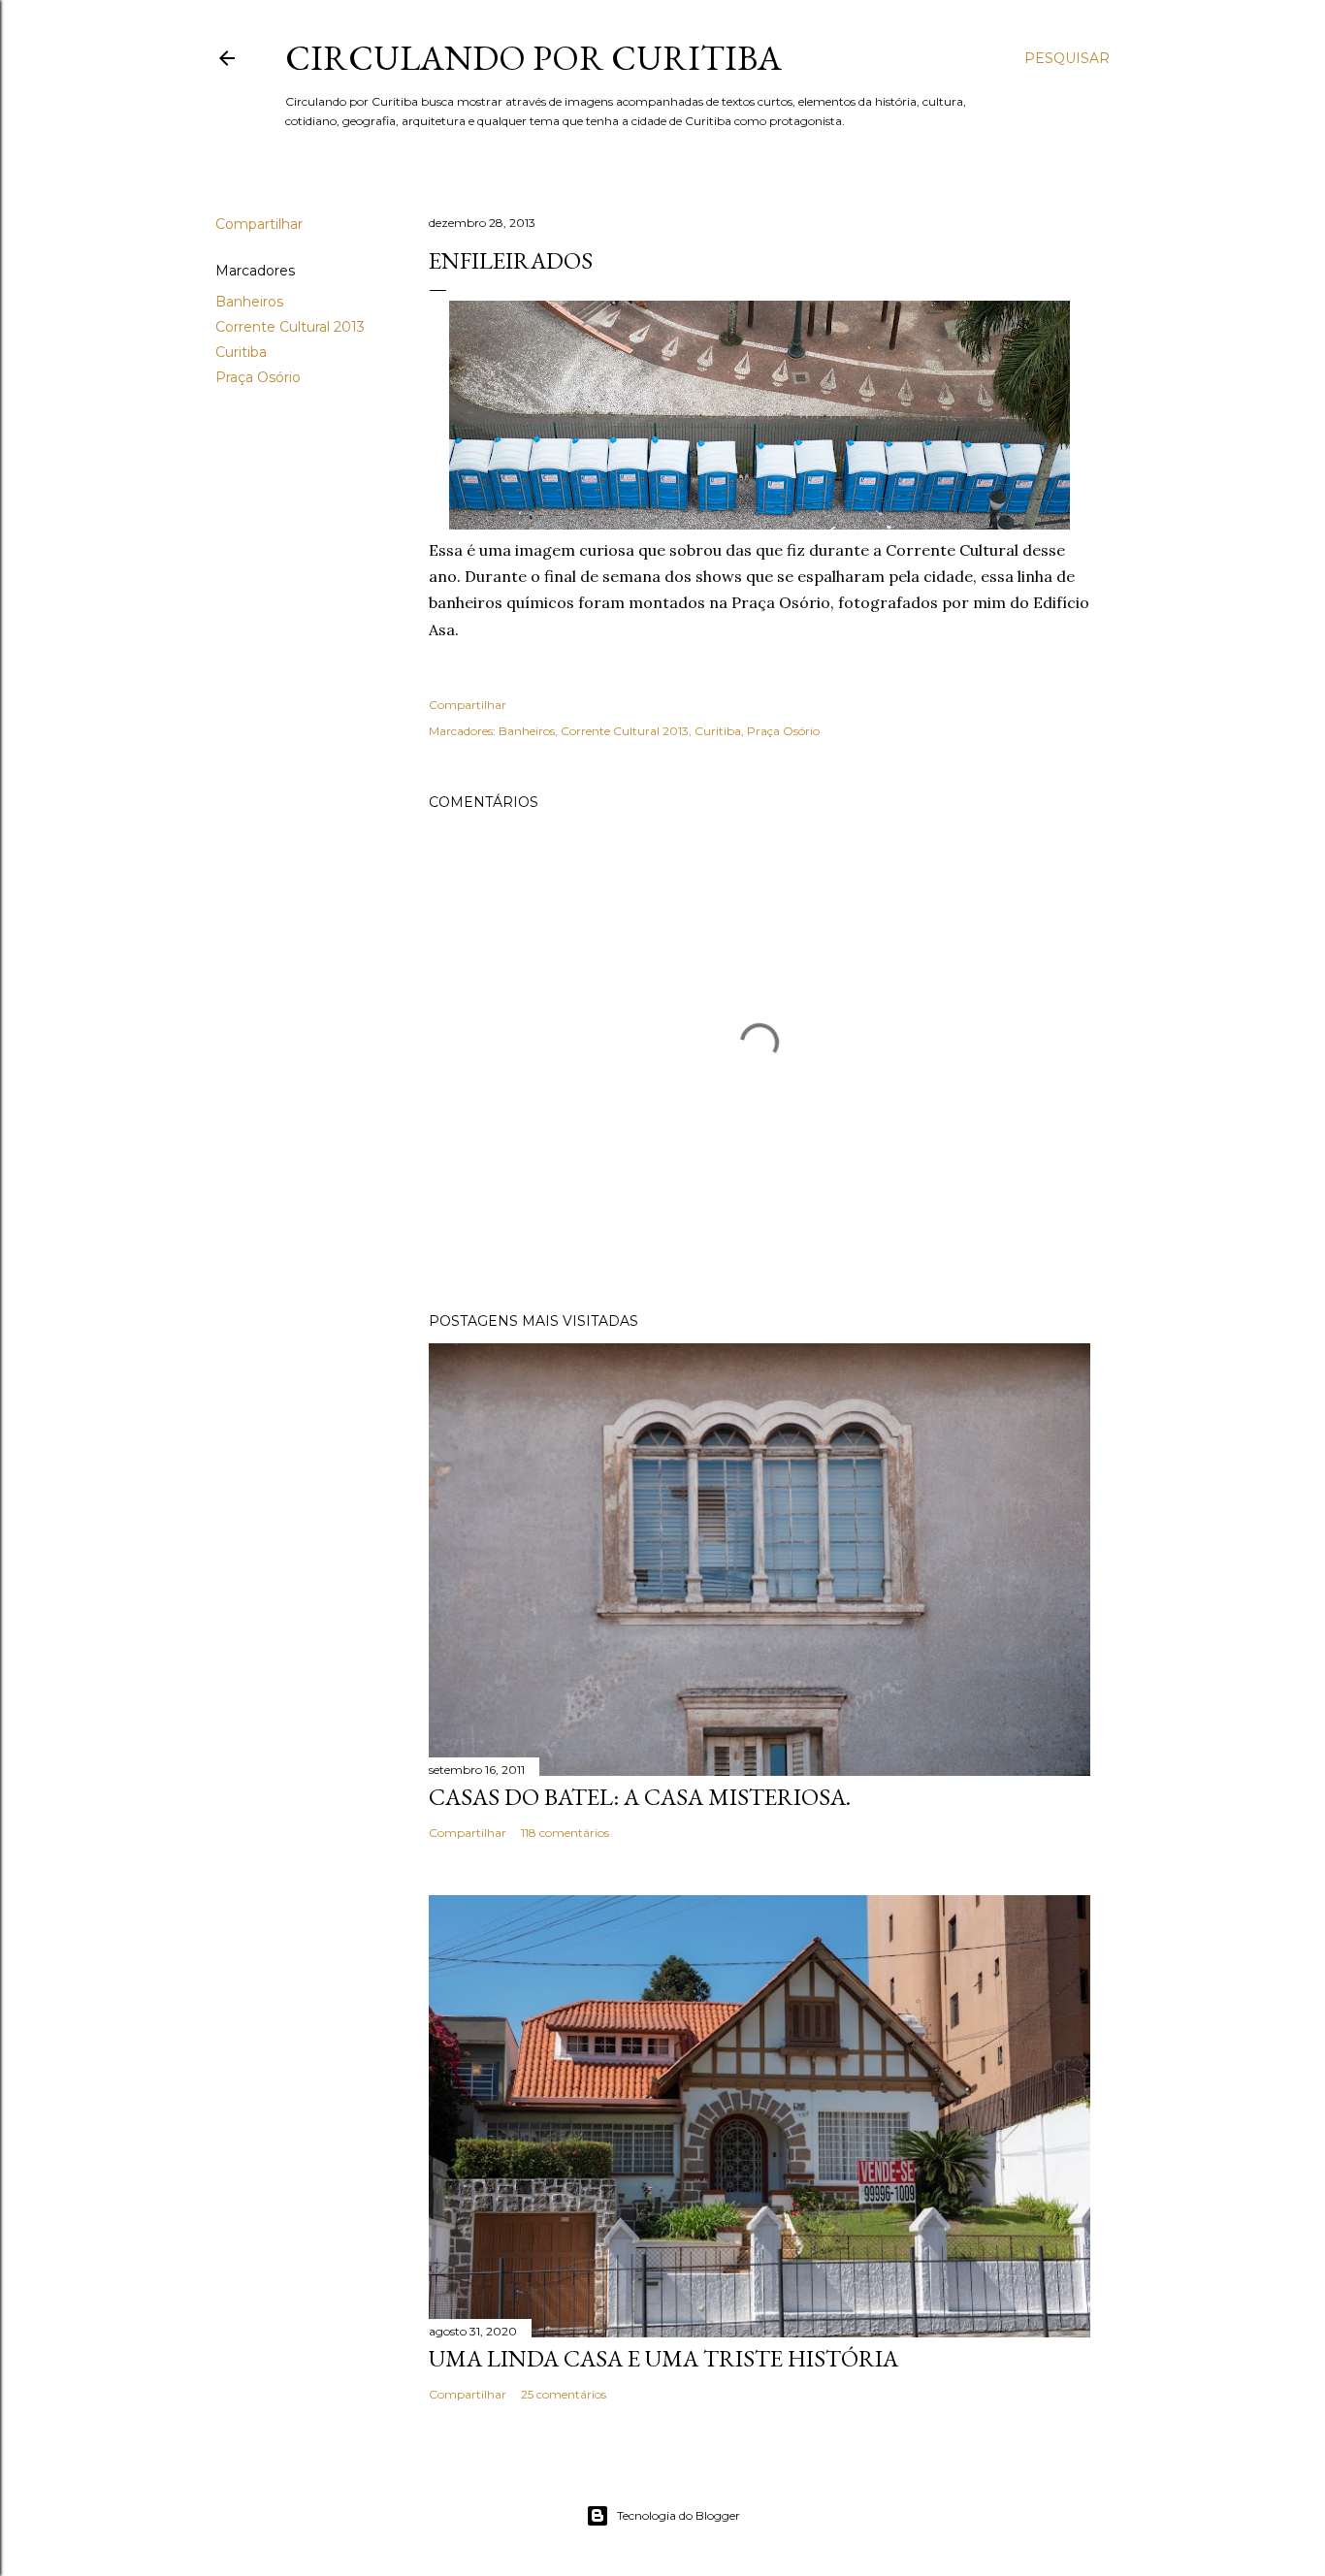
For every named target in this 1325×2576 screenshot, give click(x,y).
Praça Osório (258, 377)
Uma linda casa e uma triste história (663, 2358)
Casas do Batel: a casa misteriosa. (640, 1797)
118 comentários (565, 1833)
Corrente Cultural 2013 (290, 327)
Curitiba (241, 352)
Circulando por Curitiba (533, 58)
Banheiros (249, 302)
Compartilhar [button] (259, 224)
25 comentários (564, 2394)
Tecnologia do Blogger (679, 2515)
